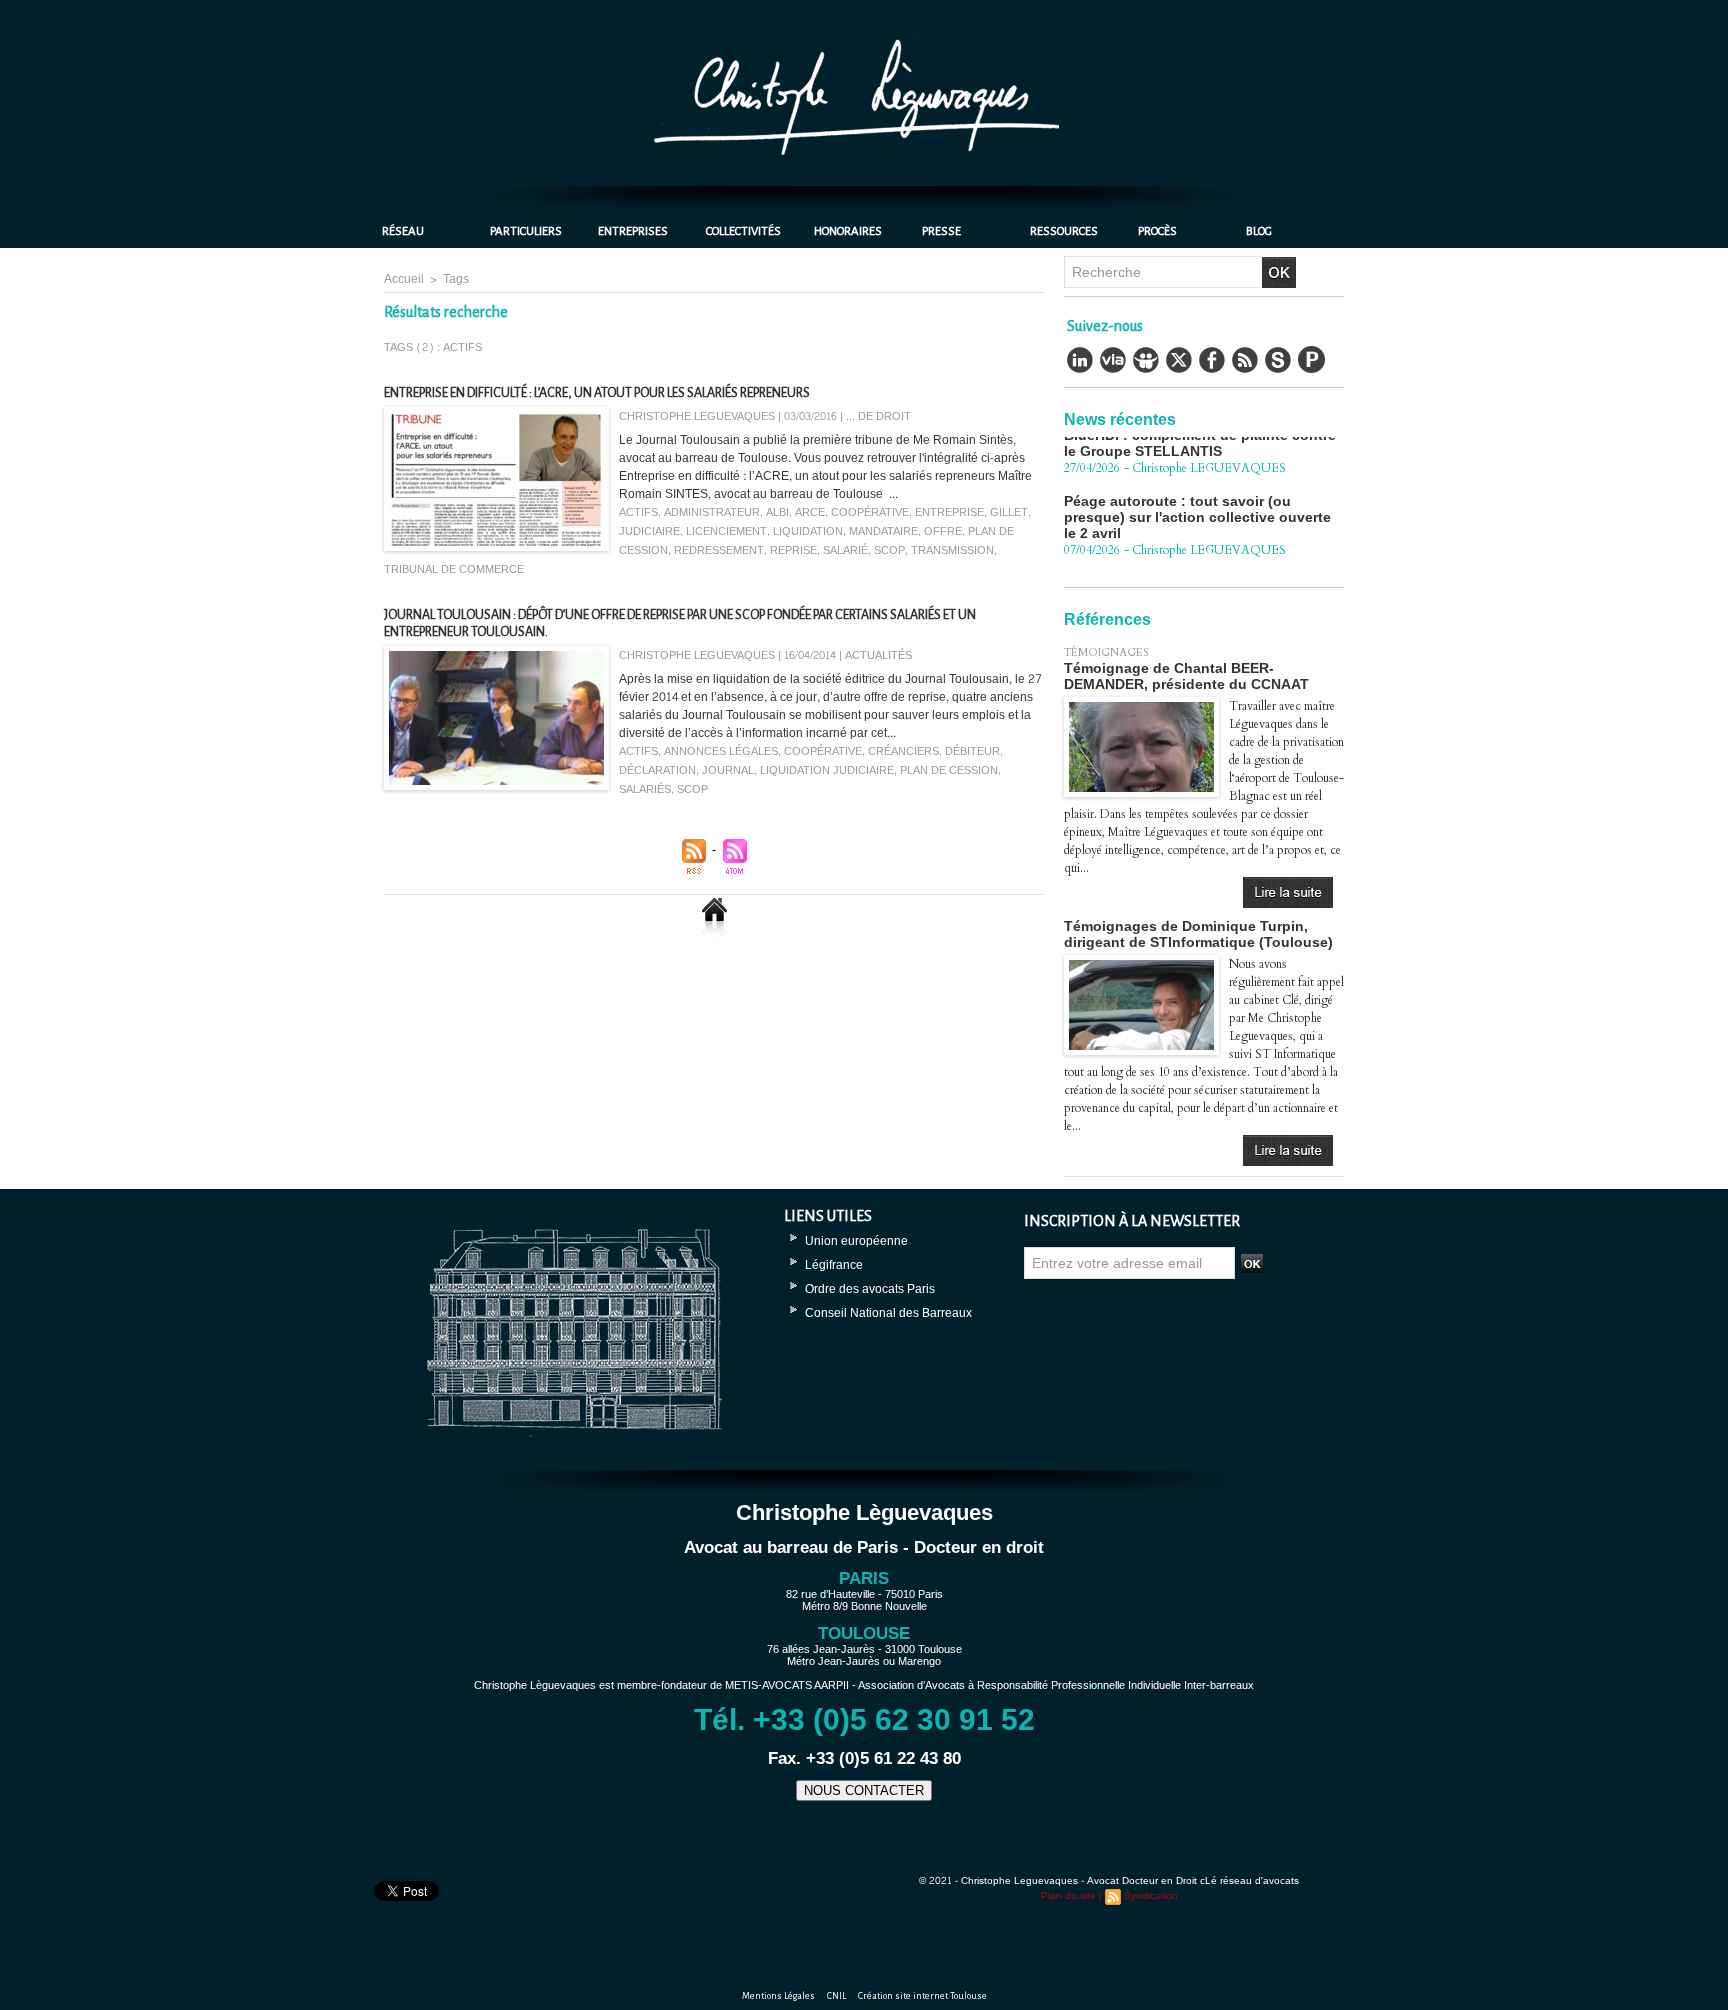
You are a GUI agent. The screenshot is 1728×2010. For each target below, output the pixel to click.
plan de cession (949, 770)
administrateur (712, 512)
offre (943, 531)
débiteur (972, 751)
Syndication (1151, 1896)
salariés (645, 789)
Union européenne (856, 1241)
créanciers (903, 751)
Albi (777, 512)
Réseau (403, 231)
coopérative (870, 512)
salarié (845, 550)
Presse (941, 231)
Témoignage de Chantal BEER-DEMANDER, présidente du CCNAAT (1186, 676)
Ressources (1064, 231)
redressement (719, 550)
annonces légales (721, 751)
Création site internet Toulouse (922, 1996)
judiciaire (649, 531)
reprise (793, 550)
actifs (638, 512)
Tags (456, 279)
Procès (1157, 231)
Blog (1259, 231)
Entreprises (633, 231)
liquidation (808, 531)
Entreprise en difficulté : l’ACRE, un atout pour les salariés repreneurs (597, 393)
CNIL (837, 1996)
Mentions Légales (779, 1996)
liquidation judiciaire (827, 770)
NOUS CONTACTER (864, 1790)
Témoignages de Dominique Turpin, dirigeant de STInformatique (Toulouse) (1198, 934)
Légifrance (834, 1265)
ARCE (810, 512)
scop (889, 550)
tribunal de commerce (454, 569)
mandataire (883, 531)
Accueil (404, 279)
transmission (952, 550)
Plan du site (1068, 1896)
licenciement (726, 531)
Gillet (1009, 512)
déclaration (657, 770)
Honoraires (848, 231)
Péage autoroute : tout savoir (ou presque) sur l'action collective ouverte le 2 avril (1197, 489)
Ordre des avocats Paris (870, 1289)
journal (728, 770)
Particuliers (526, 231)
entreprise (949, 512)
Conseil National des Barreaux (888, 1313)
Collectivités (743, 231)
